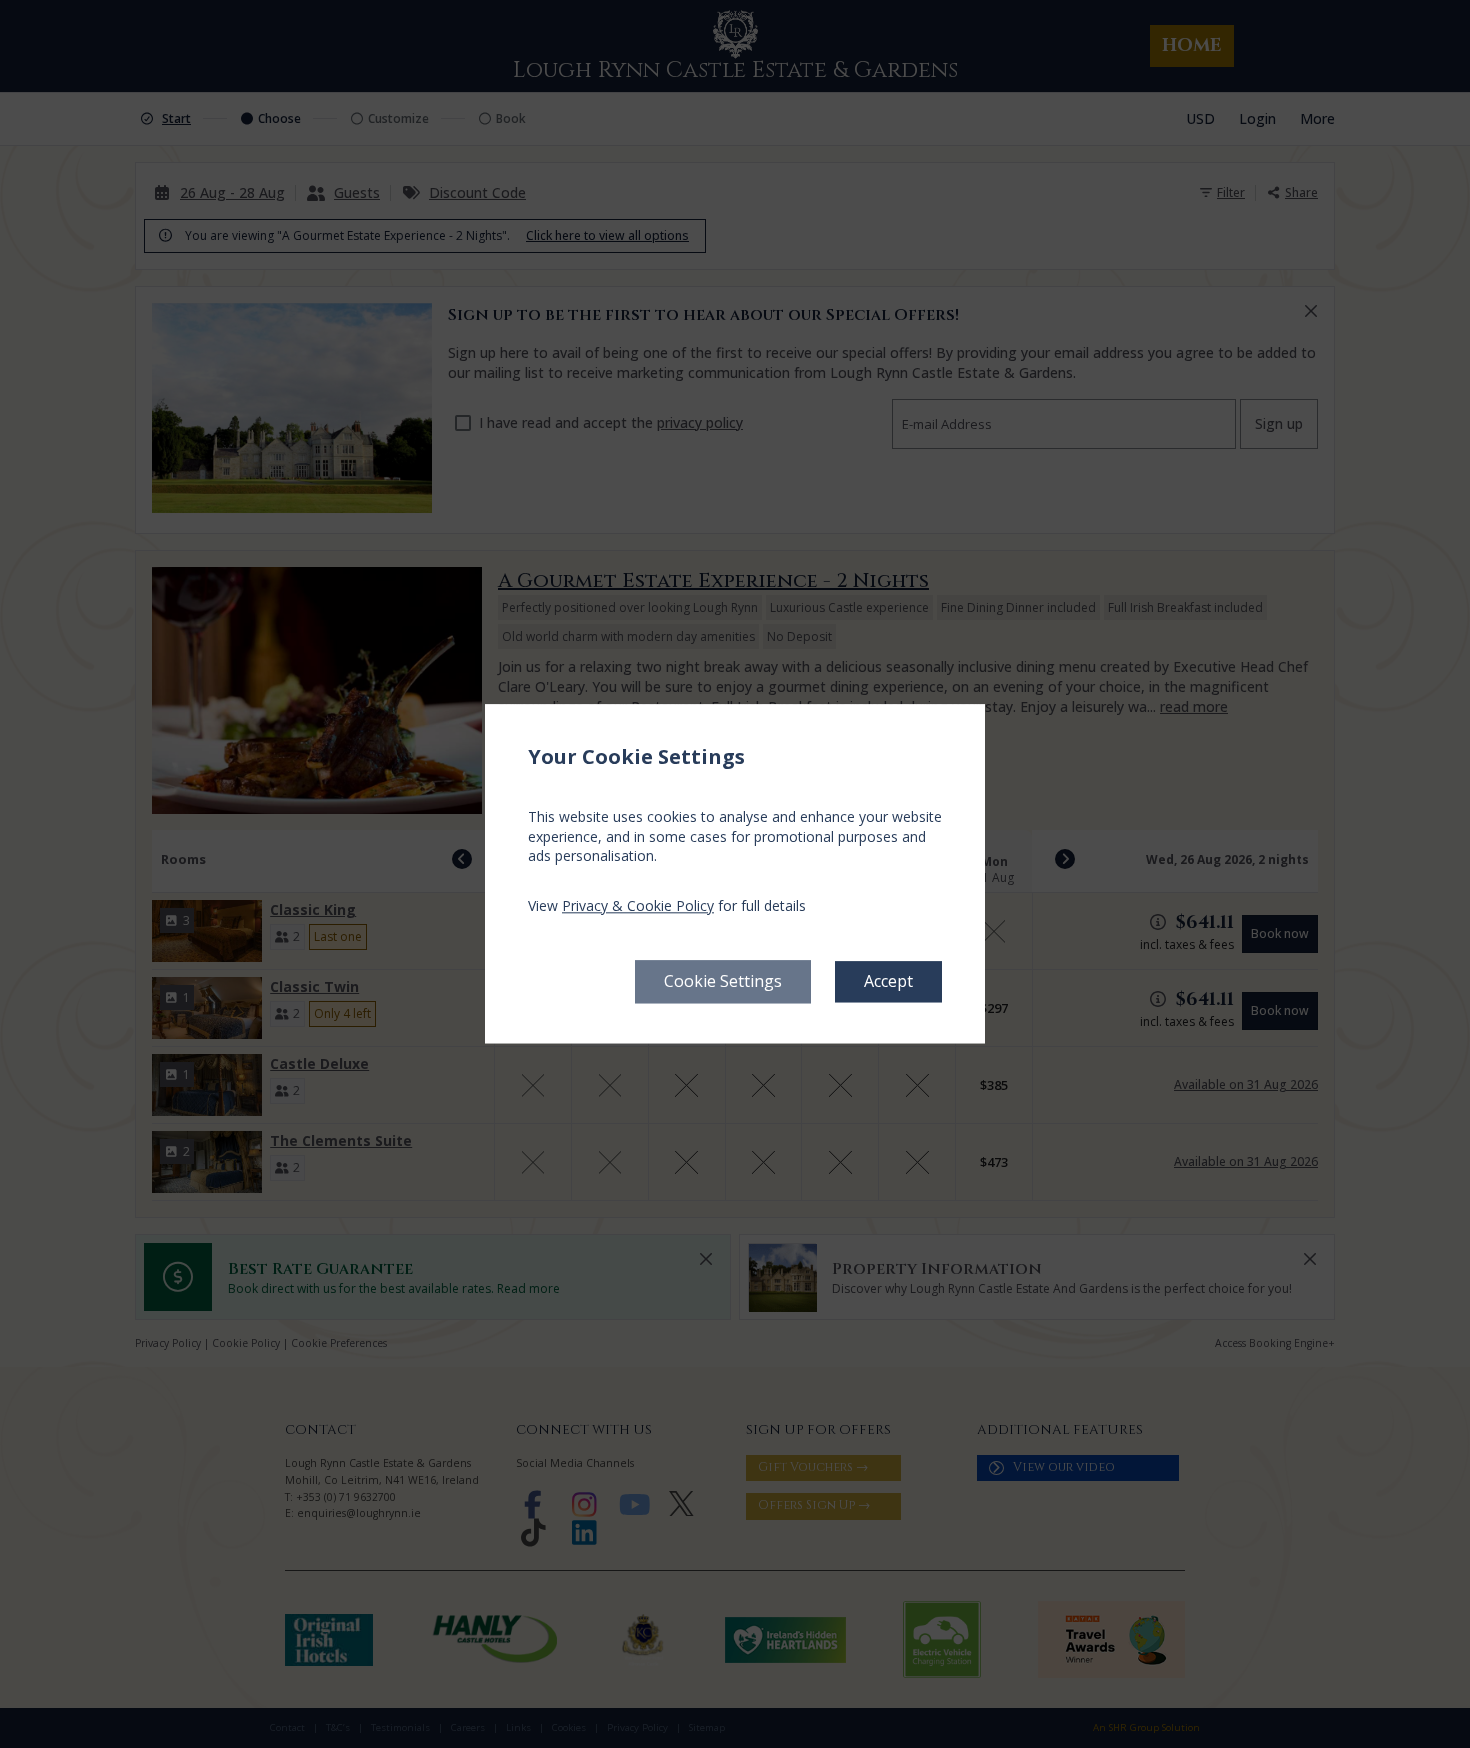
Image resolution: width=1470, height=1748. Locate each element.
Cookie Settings (723, 982)
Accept (888, 982)
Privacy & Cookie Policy (638, 905)
